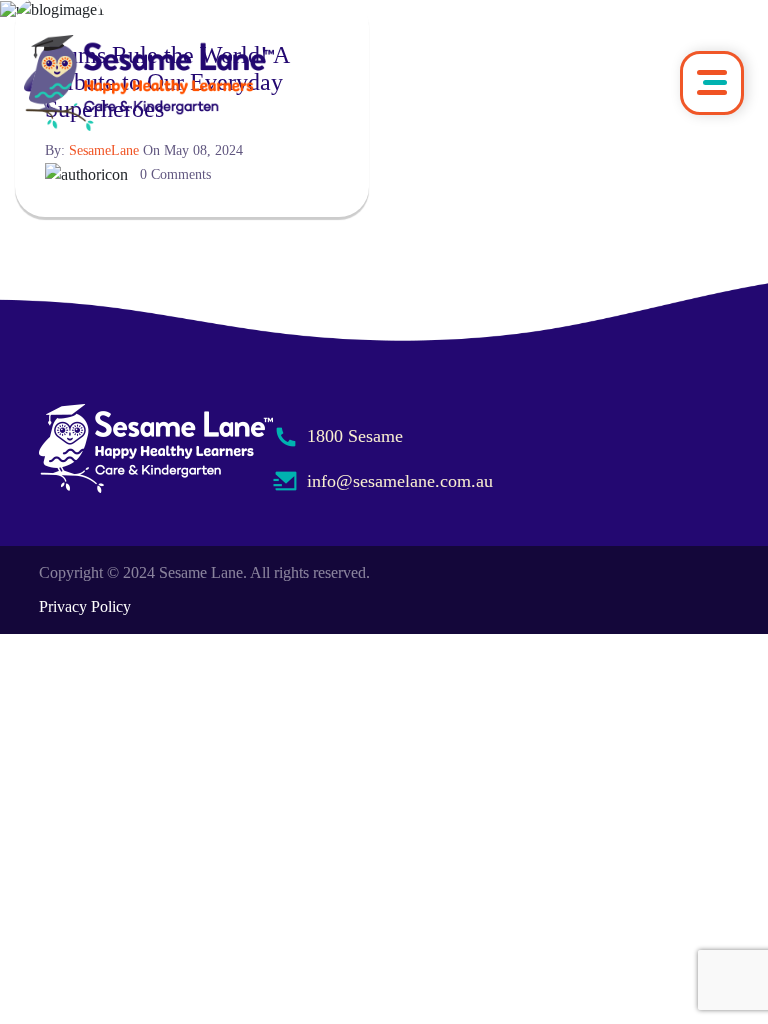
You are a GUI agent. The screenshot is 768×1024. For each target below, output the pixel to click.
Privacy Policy (85, 606)
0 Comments (175, 174)
